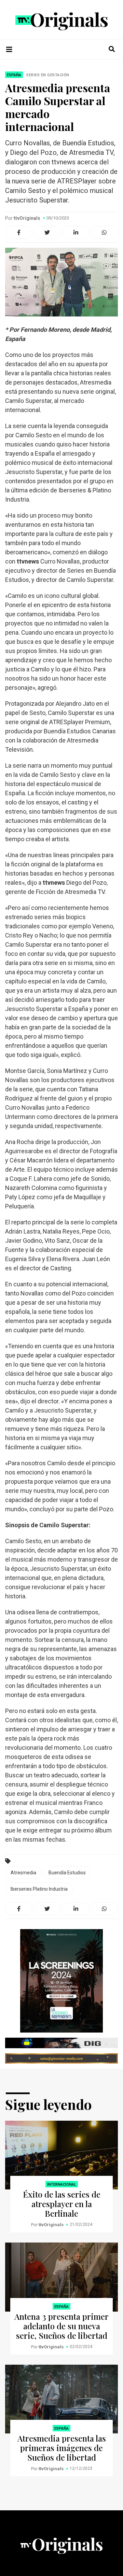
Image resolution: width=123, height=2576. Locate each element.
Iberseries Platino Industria (39, 1889)
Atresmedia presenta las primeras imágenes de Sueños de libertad (62, 2448)
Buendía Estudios (67, 1873)
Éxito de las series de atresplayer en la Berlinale (62, 2204)
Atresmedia (23, 1873)
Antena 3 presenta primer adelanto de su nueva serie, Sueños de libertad (61, 2326)
